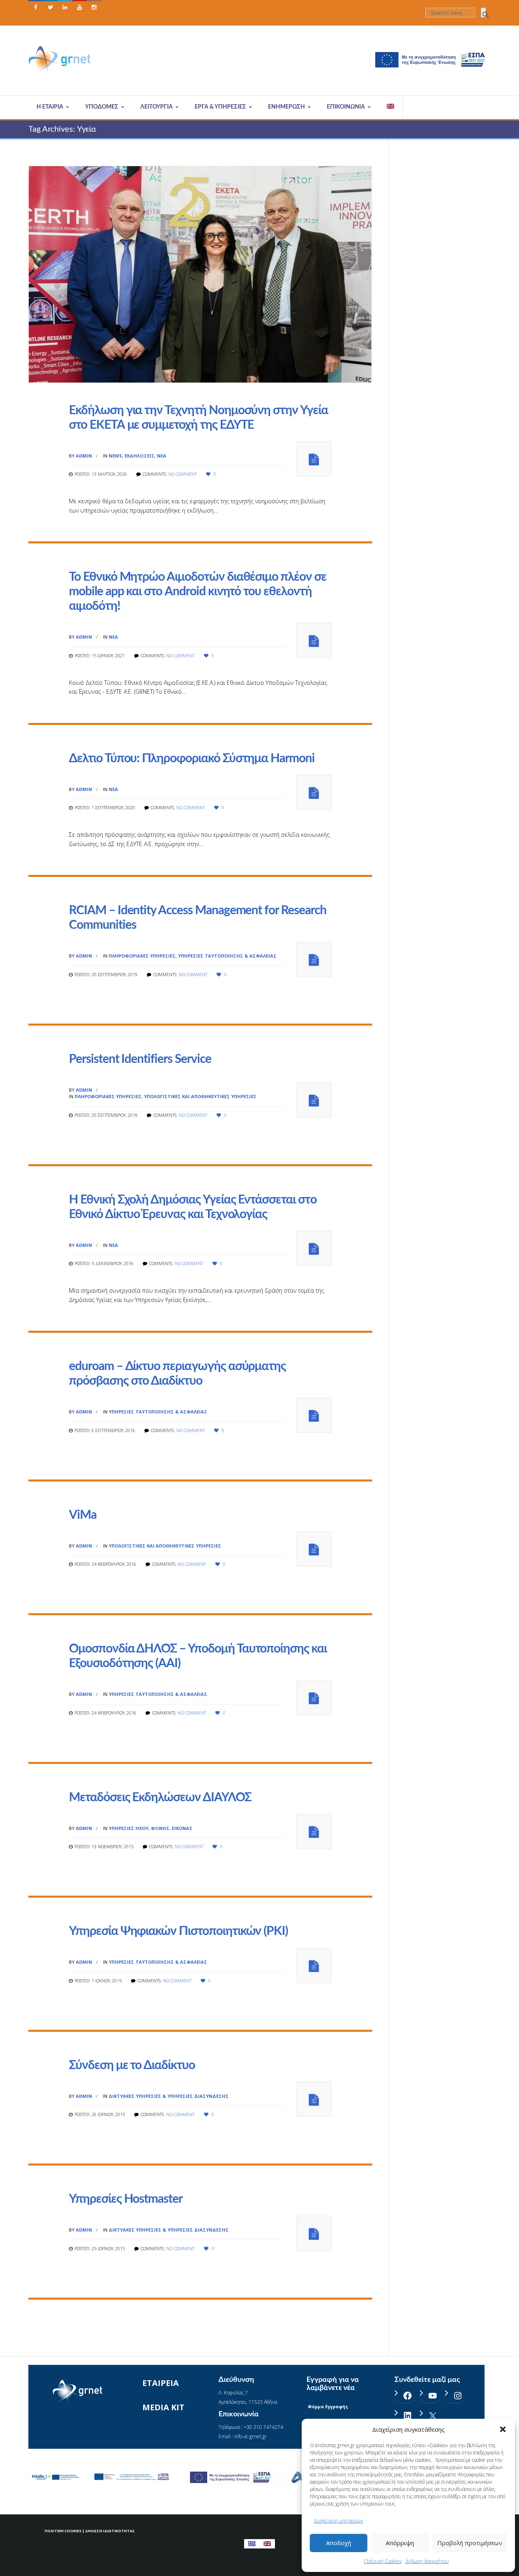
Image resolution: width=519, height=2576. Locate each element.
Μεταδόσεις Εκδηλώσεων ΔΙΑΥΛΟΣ (160, 1798)
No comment (182, 474)
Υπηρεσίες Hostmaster (126, 2199)
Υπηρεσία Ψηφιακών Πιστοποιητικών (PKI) (178, 1931)
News (115, 456)
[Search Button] (483, 13)
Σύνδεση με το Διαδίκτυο (132, 2065)
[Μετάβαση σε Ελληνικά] (252, 2544)
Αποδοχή (339, 2543)
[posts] (314, 459)
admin (84, 456)
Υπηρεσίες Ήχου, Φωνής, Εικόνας (151, 1828)
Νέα (162, 456)
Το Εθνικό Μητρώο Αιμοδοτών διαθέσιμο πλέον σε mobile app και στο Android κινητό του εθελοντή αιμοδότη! (198, 592)
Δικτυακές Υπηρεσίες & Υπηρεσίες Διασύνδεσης (169, 2096)
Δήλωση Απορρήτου (427, 2561)
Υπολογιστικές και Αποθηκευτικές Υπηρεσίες (200, 1096)
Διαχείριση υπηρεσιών (338, 2521)
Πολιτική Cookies (383, 2561)
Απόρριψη (400, 2543)
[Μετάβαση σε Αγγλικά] (391, 107)
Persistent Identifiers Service (140, 1059)
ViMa (83, 1515)
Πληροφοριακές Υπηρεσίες (142, 956)
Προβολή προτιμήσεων (470, 2543)
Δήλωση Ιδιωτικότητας (110, 2531)
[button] (503, 2429)
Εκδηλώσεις (139, 456)
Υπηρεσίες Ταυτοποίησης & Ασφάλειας (227, 956)
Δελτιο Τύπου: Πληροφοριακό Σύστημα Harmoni (192, 759)
